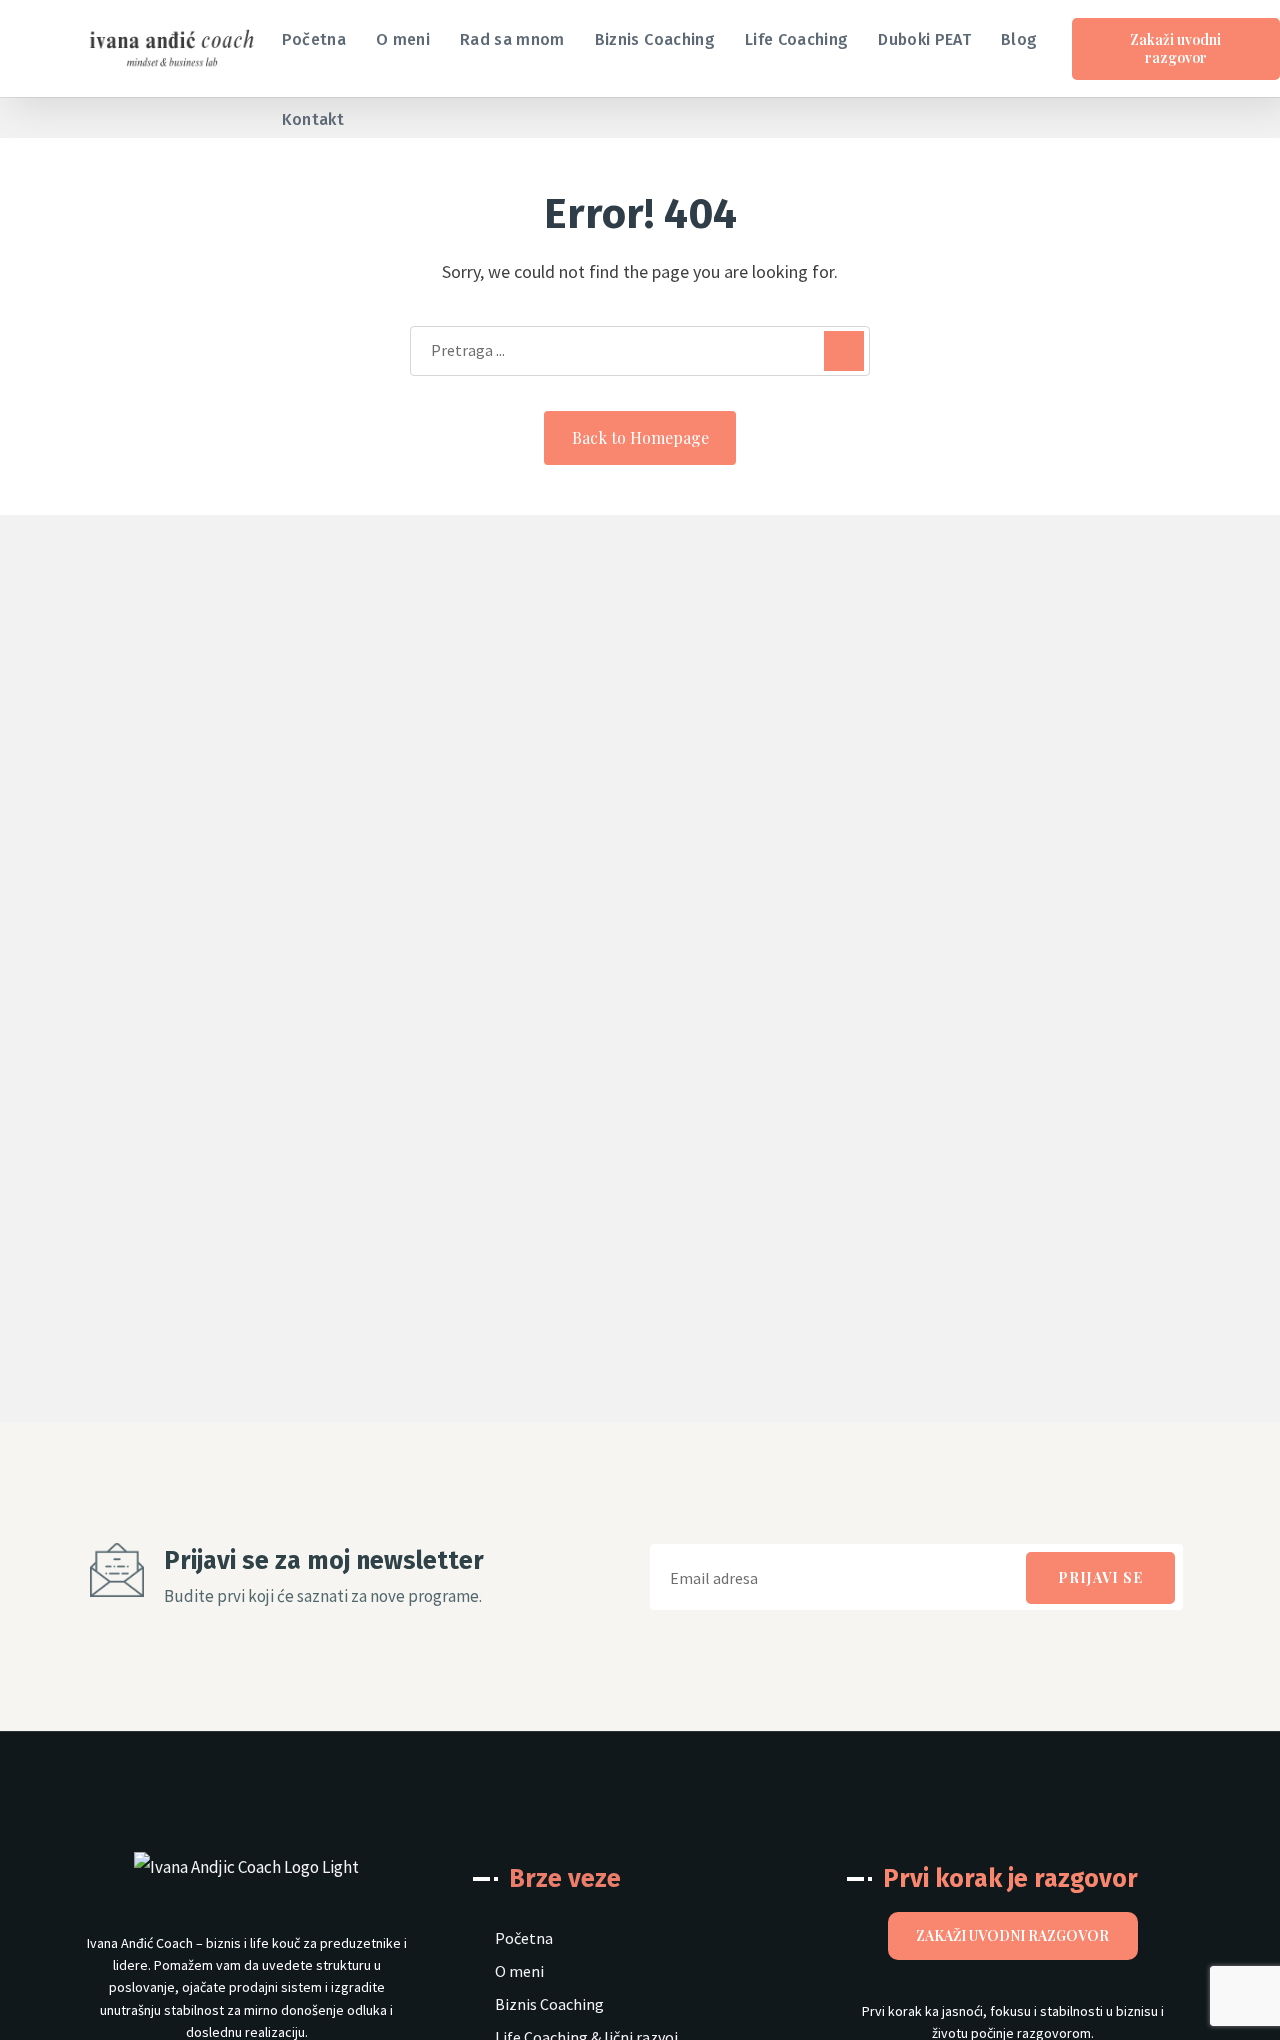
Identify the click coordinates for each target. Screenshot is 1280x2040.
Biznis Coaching (549, 2005)
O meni (519, 1972)
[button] (1055, 88)
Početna (524, 1939)
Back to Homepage (640, 437)
